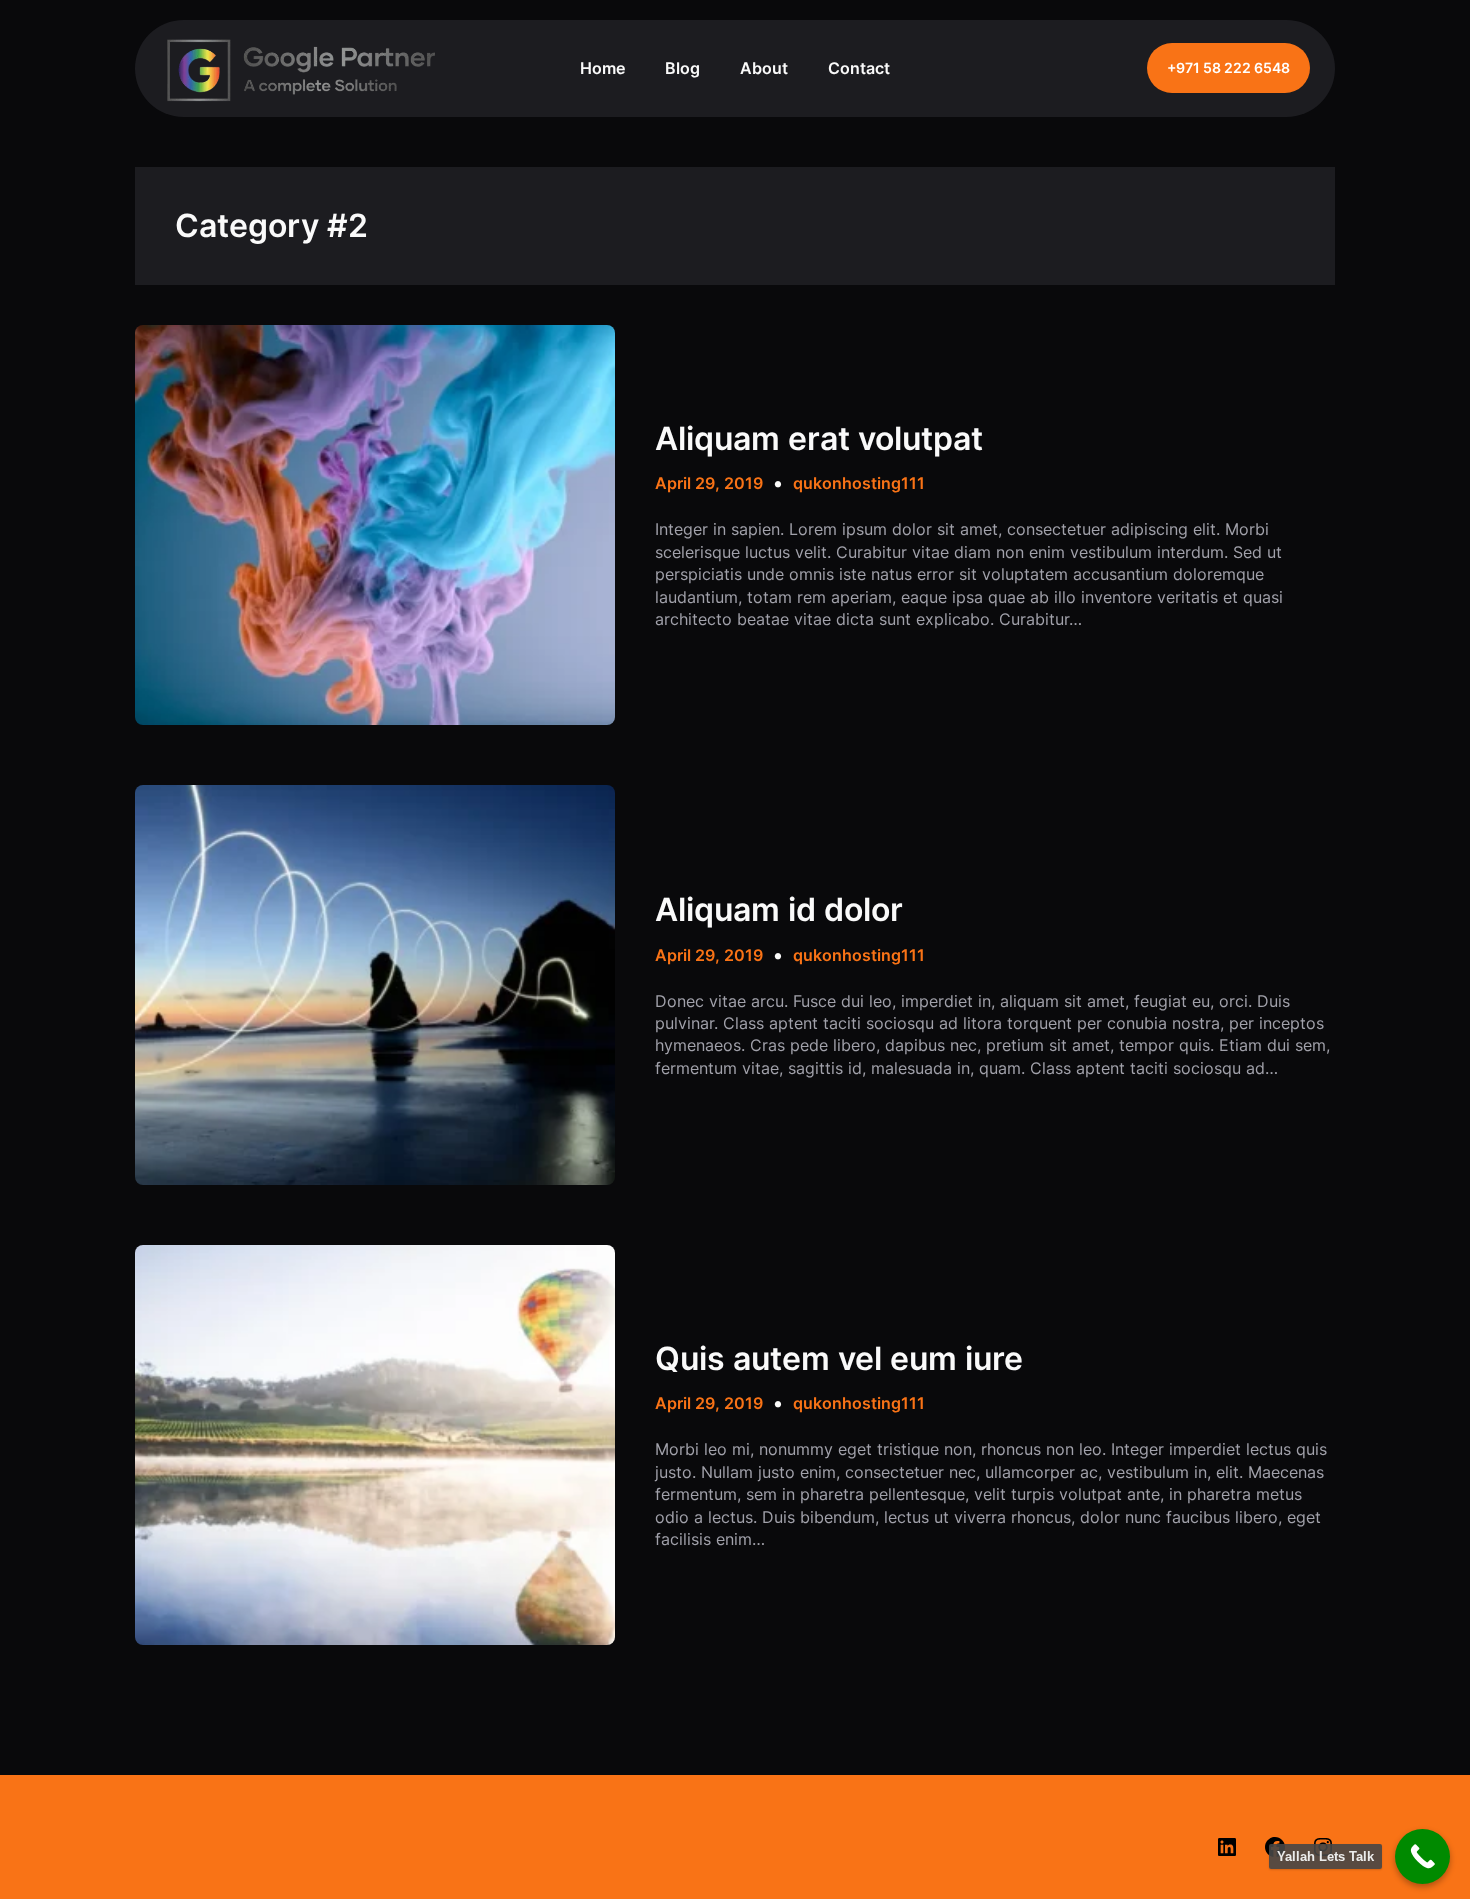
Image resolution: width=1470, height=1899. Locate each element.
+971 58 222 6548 (1228, 67)
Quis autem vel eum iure (839, 1359)
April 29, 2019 (709, 483)
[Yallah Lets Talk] (1422, 1856)
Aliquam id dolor (779, 910)
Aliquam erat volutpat (819, 439)
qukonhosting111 (859, 483)
